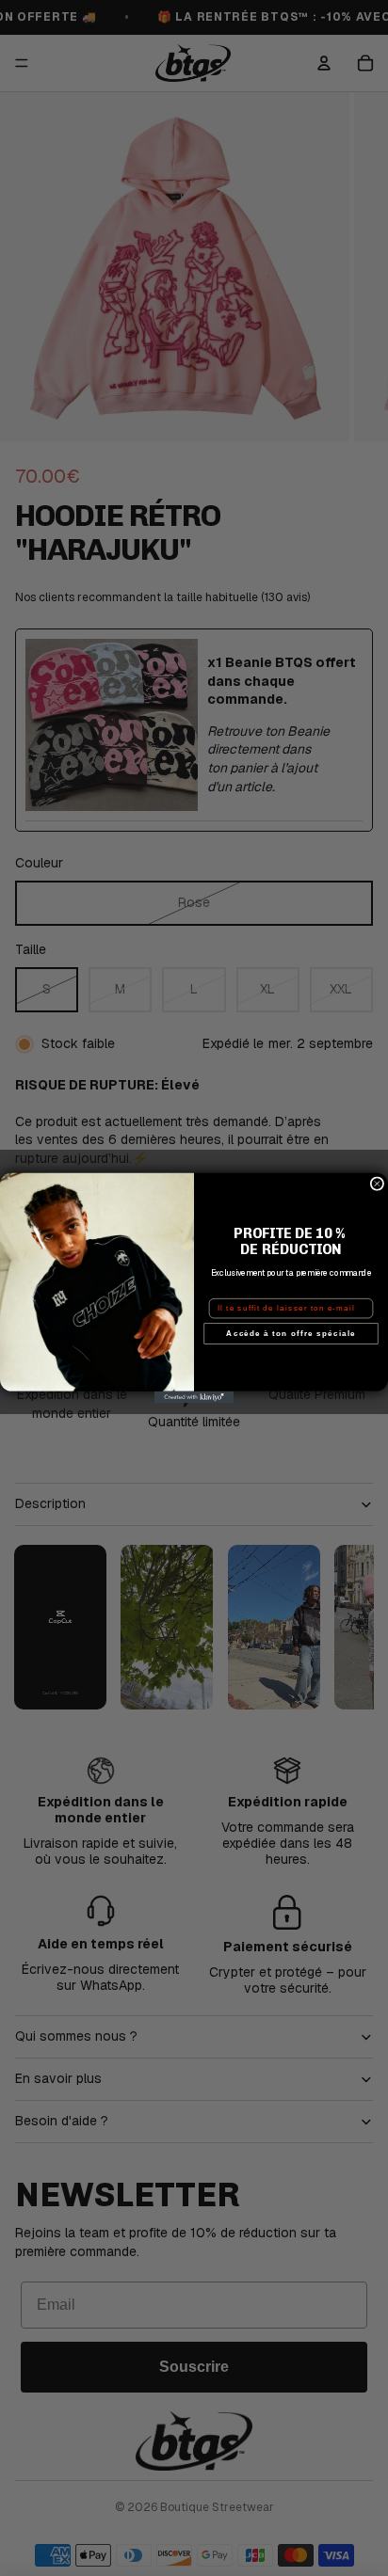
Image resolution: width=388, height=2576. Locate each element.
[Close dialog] (377, 1184)
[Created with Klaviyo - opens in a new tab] (194, 1398)
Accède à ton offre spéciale (291, 1334)
